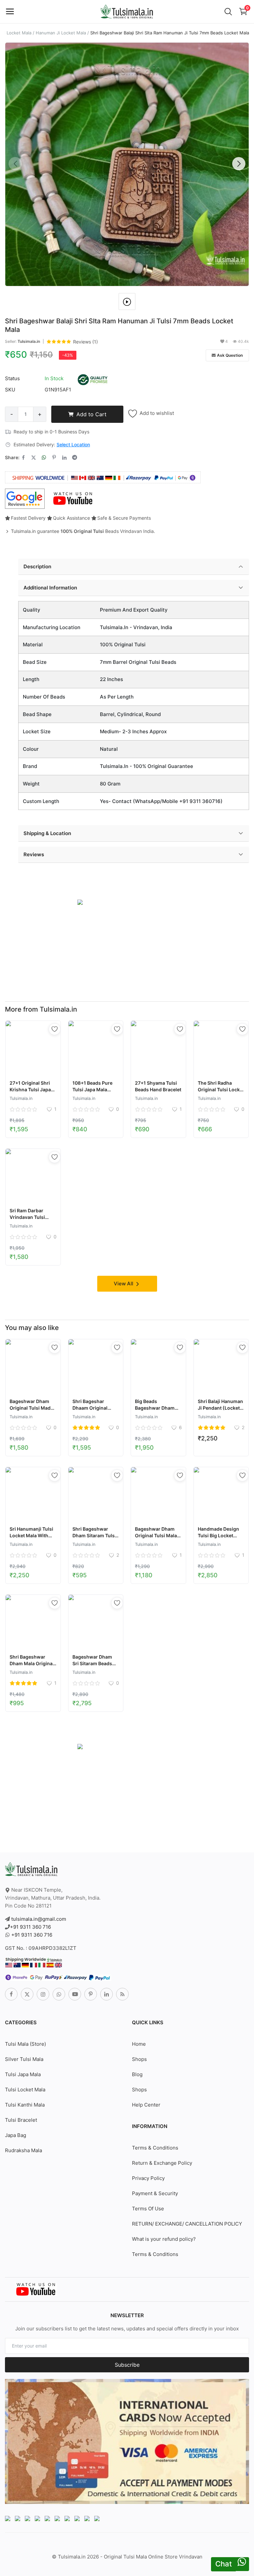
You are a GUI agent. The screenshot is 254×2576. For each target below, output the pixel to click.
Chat (224, 2564)
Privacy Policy (148, 2178)
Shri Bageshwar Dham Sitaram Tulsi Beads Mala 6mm (94, 1535)
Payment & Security (155, 2193)
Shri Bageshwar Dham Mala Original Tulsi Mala (32, 1663)
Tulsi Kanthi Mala (25, 2105)
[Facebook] (11, 1994)
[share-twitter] (34, 458)
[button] (239, 164)
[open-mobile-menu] (10, 12)
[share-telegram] (75, 458)
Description (37, 566)
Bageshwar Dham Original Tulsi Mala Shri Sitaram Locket (157, 1535)
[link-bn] (80, 902)
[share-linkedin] (64, 458)
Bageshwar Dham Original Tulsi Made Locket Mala (31, 1408)
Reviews (34, 854)
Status (12, 378)
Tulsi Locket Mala (25, 2090)
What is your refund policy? (164, 2239)
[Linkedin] (106, 1994)
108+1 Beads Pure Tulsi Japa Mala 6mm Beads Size (92, 1089)
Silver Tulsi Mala (24, 2059)
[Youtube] (75, 1994)
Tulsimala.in (29, 341)
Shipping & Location (47, 833)
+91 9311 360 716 (30, 1927)
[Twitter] (27, 1994)
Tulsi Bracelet (21, 2120)
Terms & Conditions (155, 2148)
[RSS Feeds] (122, 1994)
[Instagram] (43, 1994)
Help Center (146, 2105)
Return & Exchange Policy (162, 2163)
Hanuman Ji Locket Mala (61, 33)
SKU (10, 390)
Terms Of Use (148, 2209)
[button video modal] (127, 302)
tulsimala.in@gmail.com (39, 1919)
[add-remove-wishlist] (55, 1029)
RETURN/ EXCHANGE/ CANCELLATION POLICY (187, 2224)
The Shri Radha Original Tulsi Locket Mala (221, 1089)
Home (139, 2044)
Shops (139, 2059)
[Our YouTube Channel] (73, 499)
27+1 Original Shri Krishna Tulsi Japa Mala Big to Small (30, 1089)
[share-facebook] (23, 458)
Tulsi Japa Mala (23, 2074)
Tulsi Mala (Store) (25, 2044)
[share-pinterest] (54, 458)
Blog (137, 2074)
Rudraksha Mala (23, 2150)
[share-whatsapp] (44, 458)
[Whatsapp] (59, 1994)
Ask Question (230, 355)
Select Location (73, 444)
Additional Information (50, 588)
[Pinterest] (91, 1994)
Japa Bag (16, 2135)
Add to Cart (91, 414)
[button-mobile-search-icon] (228, 12)
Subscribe (127, 2365)
